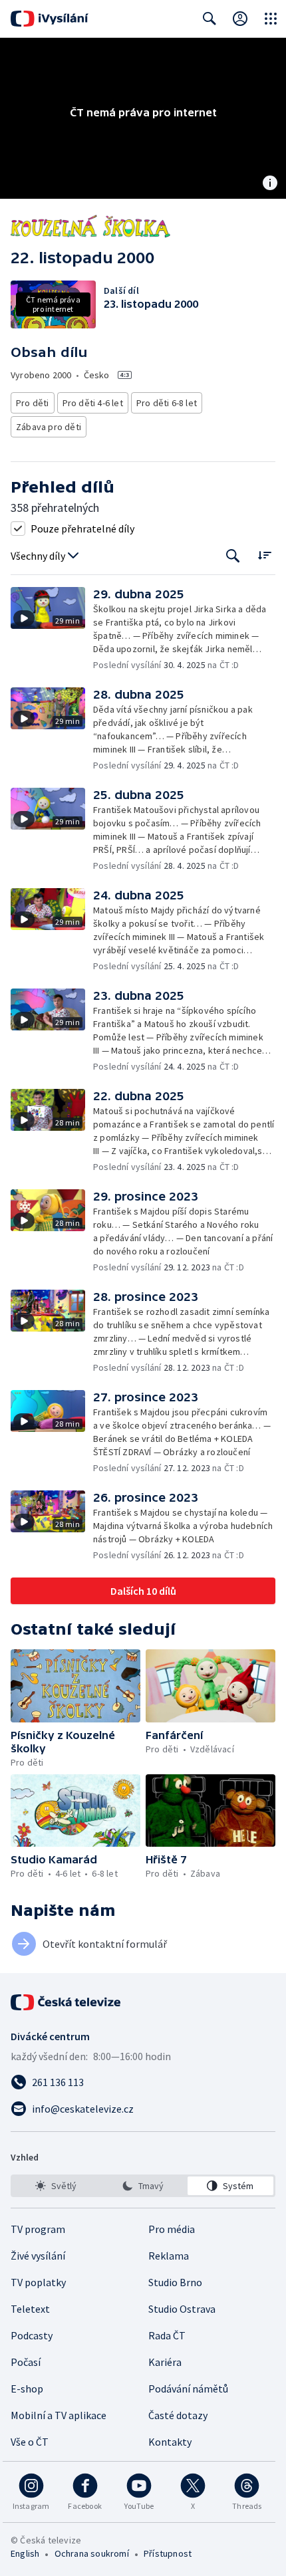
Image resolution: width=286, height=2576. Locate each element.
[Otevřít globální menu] (271, 19)
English (25, 2553)
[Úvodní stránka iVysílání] (50, 19)
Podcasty (32, 2335)
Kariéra (165, 2362)
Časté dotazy (178, 2415)
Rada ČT (167, 2335)
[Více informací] (270, 184)
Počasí (26, 2362)
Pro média (172, 2229)
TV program (38, 2229)
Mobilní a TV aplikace (59, 2415)
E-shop (27, 2389)
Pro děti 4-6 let (93, 403)
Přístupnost (168, 2553)
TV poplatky (38, 2282)
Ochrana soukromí (92, 2553)
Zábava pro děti (49, 427)
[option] (56, 2186)
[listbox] (143, 2186)
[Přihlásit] (240, 19)
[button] (52, 629)
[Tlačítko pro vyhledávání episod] (233, 556)
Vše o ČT (30, 2442)
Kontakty (170, 2442)
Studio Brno (175, 2282)
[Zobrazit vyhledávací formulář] (210, 19)
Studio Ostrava (182, 2309)
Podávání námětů (188, 2389)
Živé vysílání (38, 2256)
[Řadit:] (264, 555)
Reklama (169, 2256)
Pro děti (33, 403)
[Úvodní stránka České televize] (67, 2002)
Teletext (30, 2309)
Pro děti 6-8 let (167, 403)
